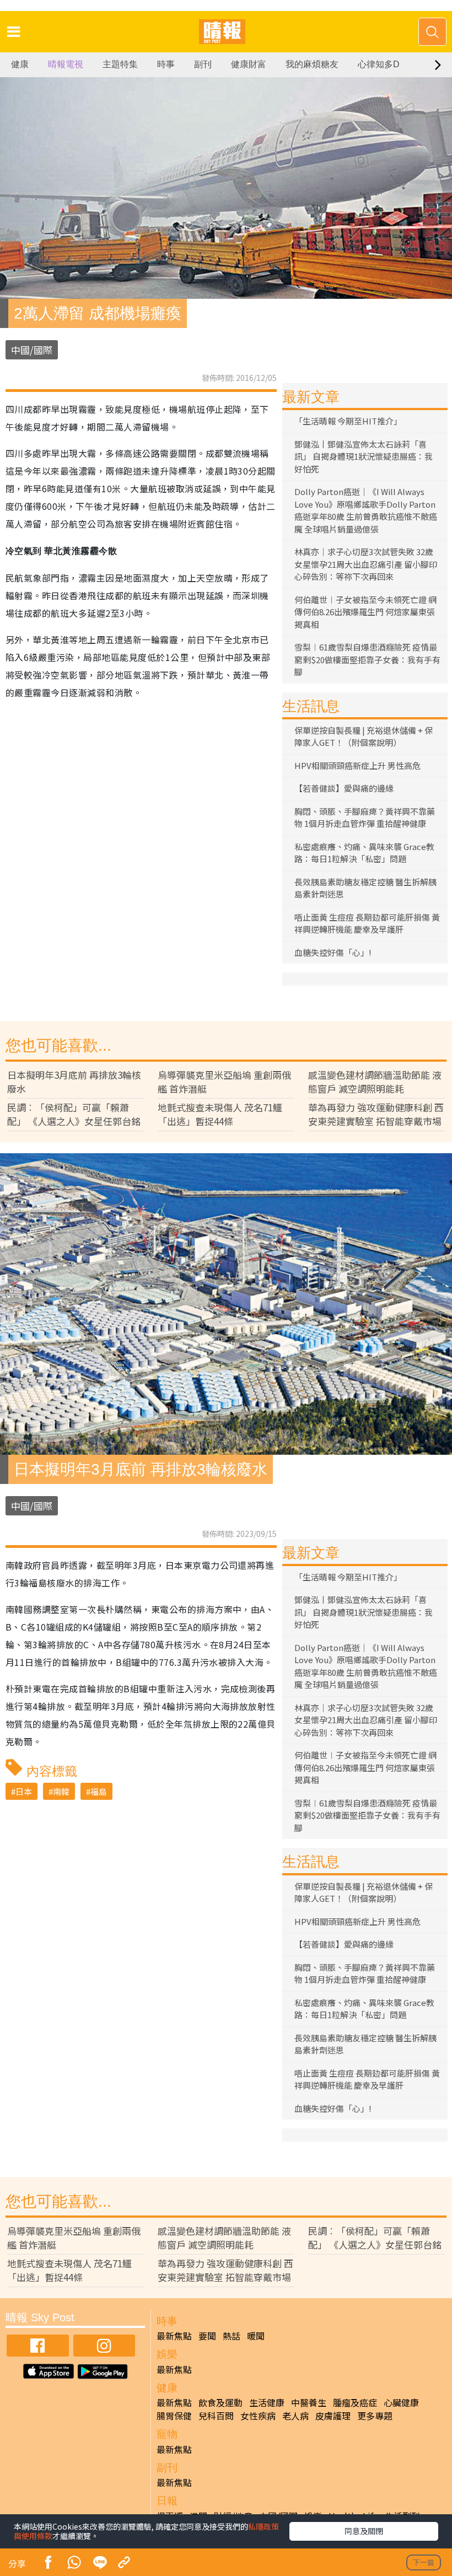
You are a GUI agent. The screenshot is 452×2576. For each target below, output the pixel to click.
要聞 (207, 2336)
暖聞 (256, 2336)
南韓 (61, 1791)
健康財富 (249, 64)
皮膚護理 (333, 2416)
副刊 (203, 64)
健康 (20, 64)
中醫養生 (309, 2402)
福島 (99, 1791)
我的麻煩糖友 (312, 64)
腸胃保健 (174, 2416)
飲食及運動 (220, 2402)
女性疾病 (258, 2416)
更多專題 (375, 2416)
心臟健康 (401, 2402)
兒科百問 (216, 2416)
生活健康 (267, 2402)
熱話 (232, 2336)
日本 (24, 1791)
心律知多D (379, 64)
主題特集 (120, 64)
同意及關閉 (364, 2531)
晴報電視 (66, 64)
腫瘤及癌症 (355, 2402)
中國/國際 (32, 350)
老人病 (295, 2416)
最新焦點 (174, 2336)
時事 (166, 64)
